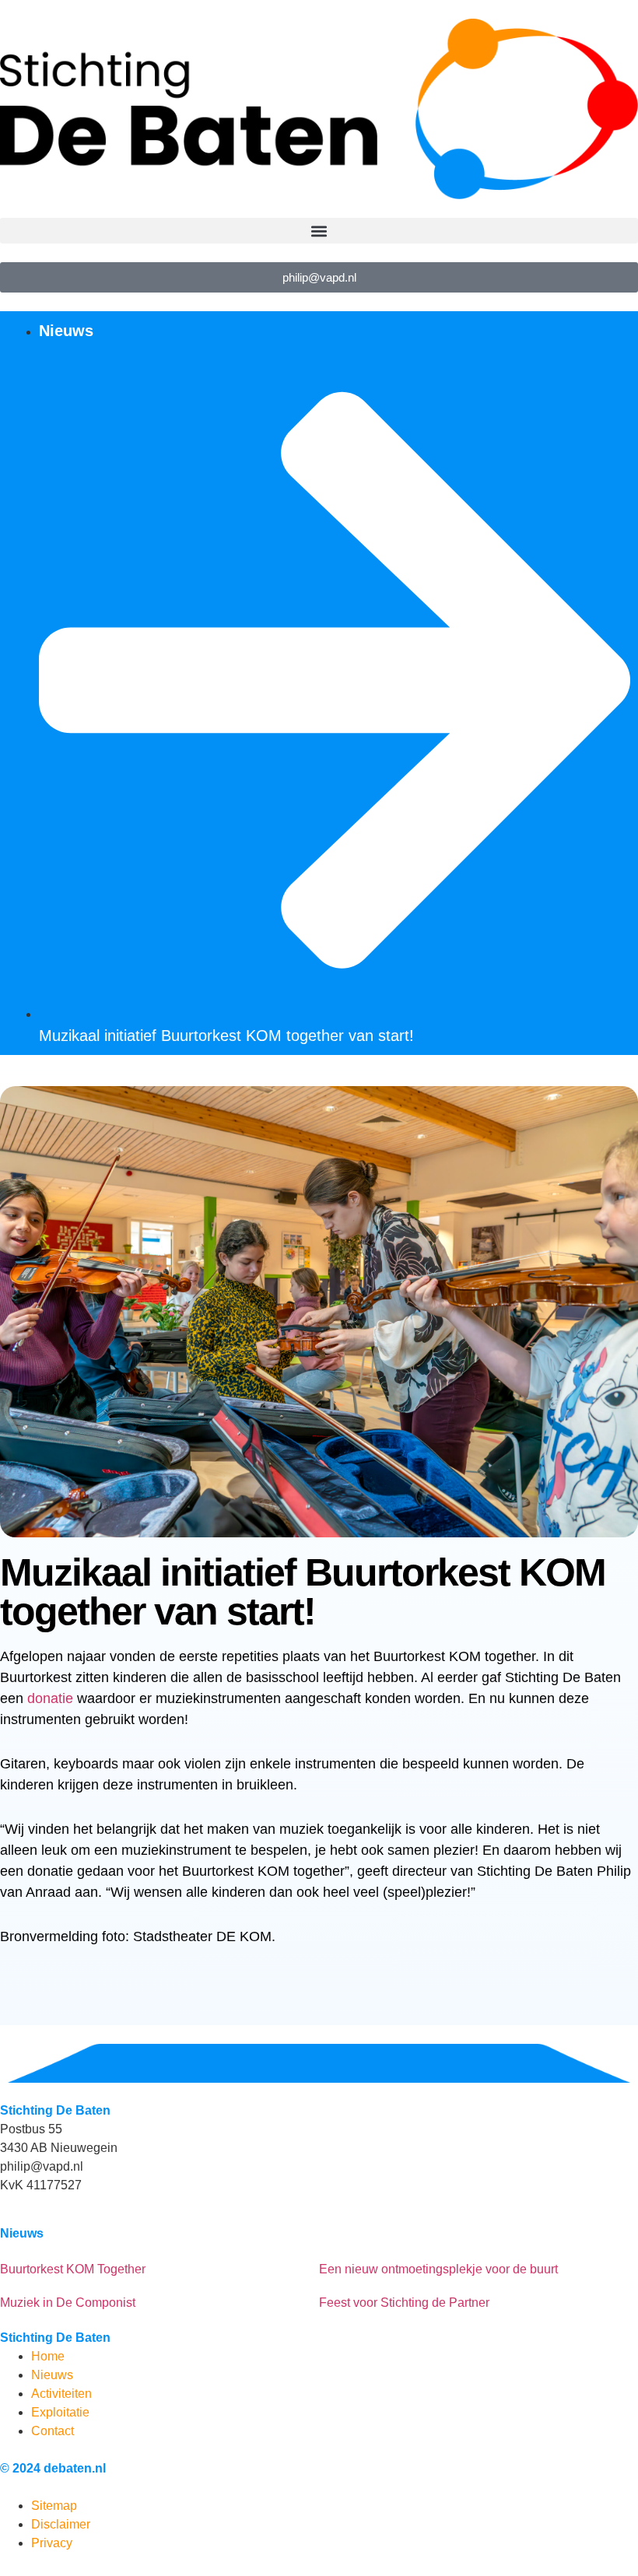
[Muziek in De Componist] (6, 2283)
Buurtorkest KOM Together (73, 2269)
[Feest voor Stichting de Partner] (325, 2283)
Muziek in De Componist (68, 2303)
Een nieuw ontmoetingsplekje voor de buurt (438, 2269)
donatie (50, 1698)
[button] (319, 231)
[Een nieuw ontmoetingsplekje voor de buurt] (325, 2250)
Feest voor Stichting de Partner (404, 2303)
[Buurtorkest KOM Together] (6, 2250)
